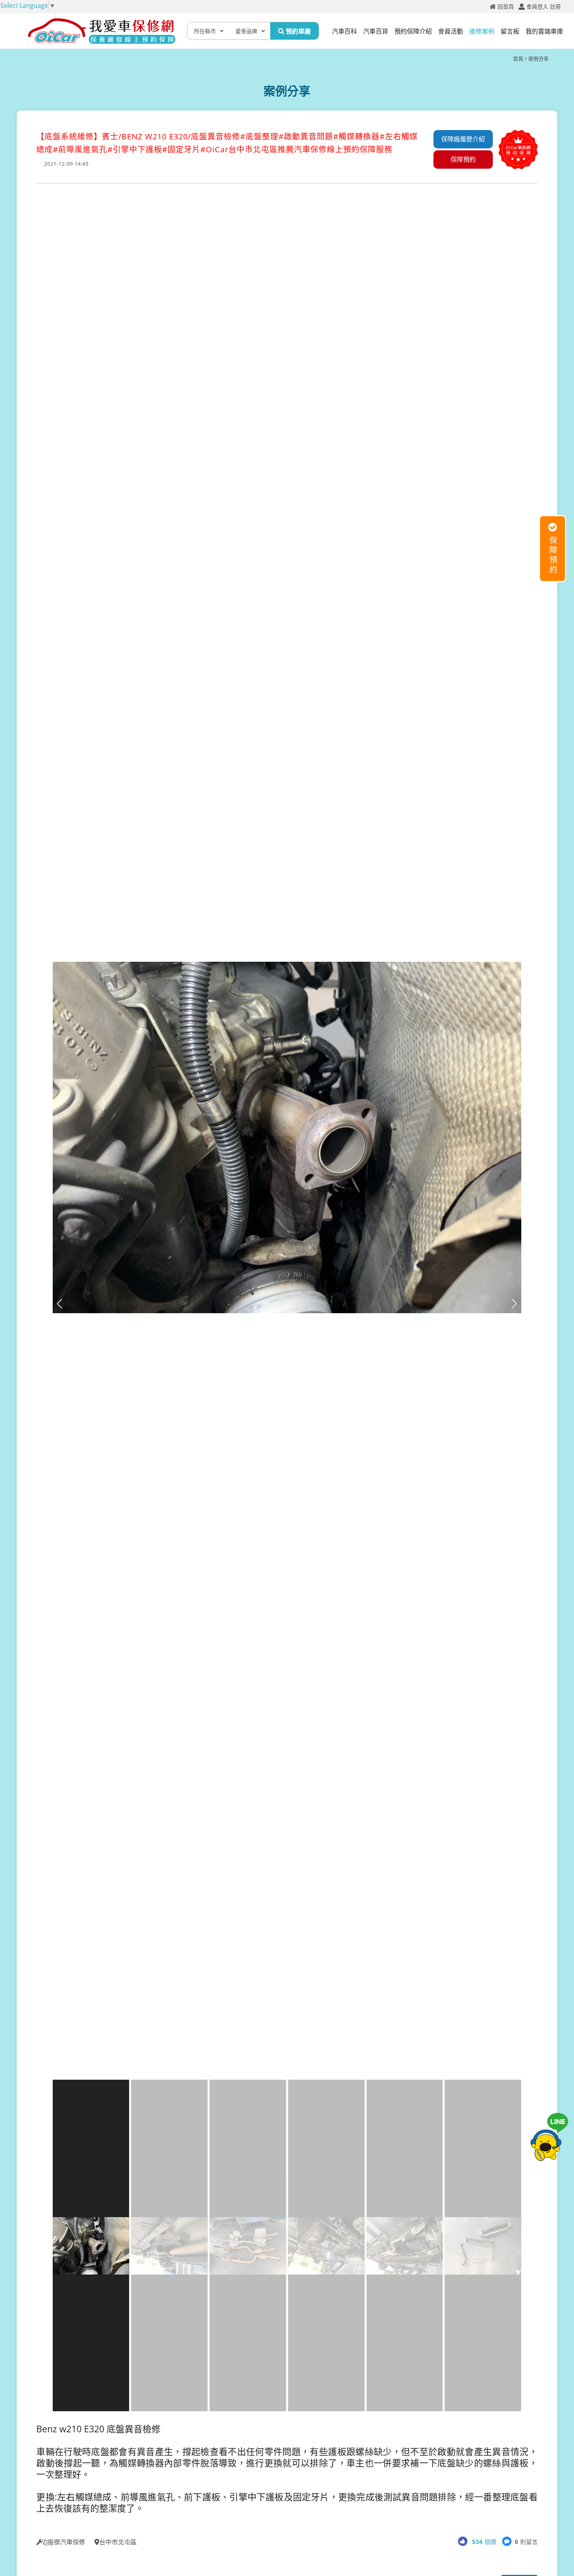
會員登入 (537, 7)
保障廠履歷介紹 (463, 139)
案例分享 (538, 59)
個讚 (484, 2542)
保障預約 (463, 159)
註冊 (555, 7)
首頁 (518, 59)
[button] (514, 1304)
